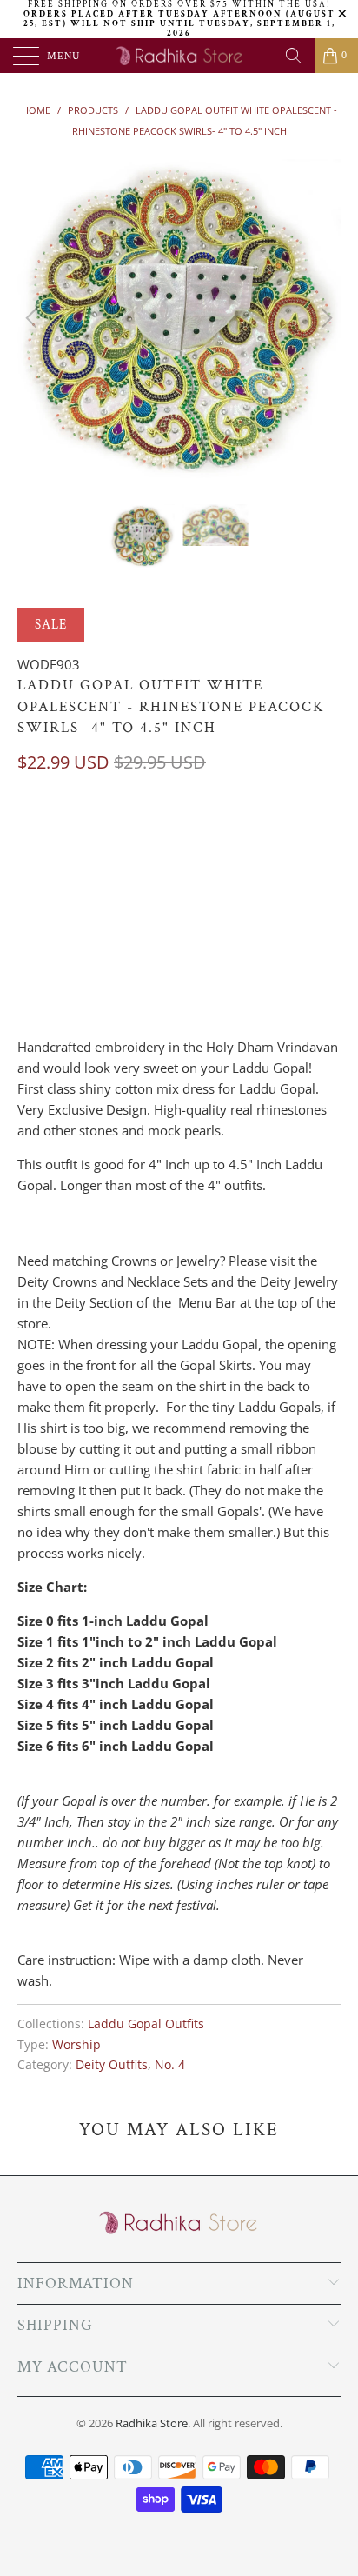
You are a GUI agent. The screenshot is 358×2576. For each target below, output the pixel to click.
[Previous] (34, 319)
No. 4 (170, 2065)
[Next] (324, 319)
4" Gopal (53, 834)
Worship (76, 2045)
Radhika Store (152, 2423)
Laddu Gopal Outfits (146, 2024)
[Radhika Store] (179, 56)
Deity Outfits (112, 2065)
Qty (29, 916)
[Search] (294, 56)
